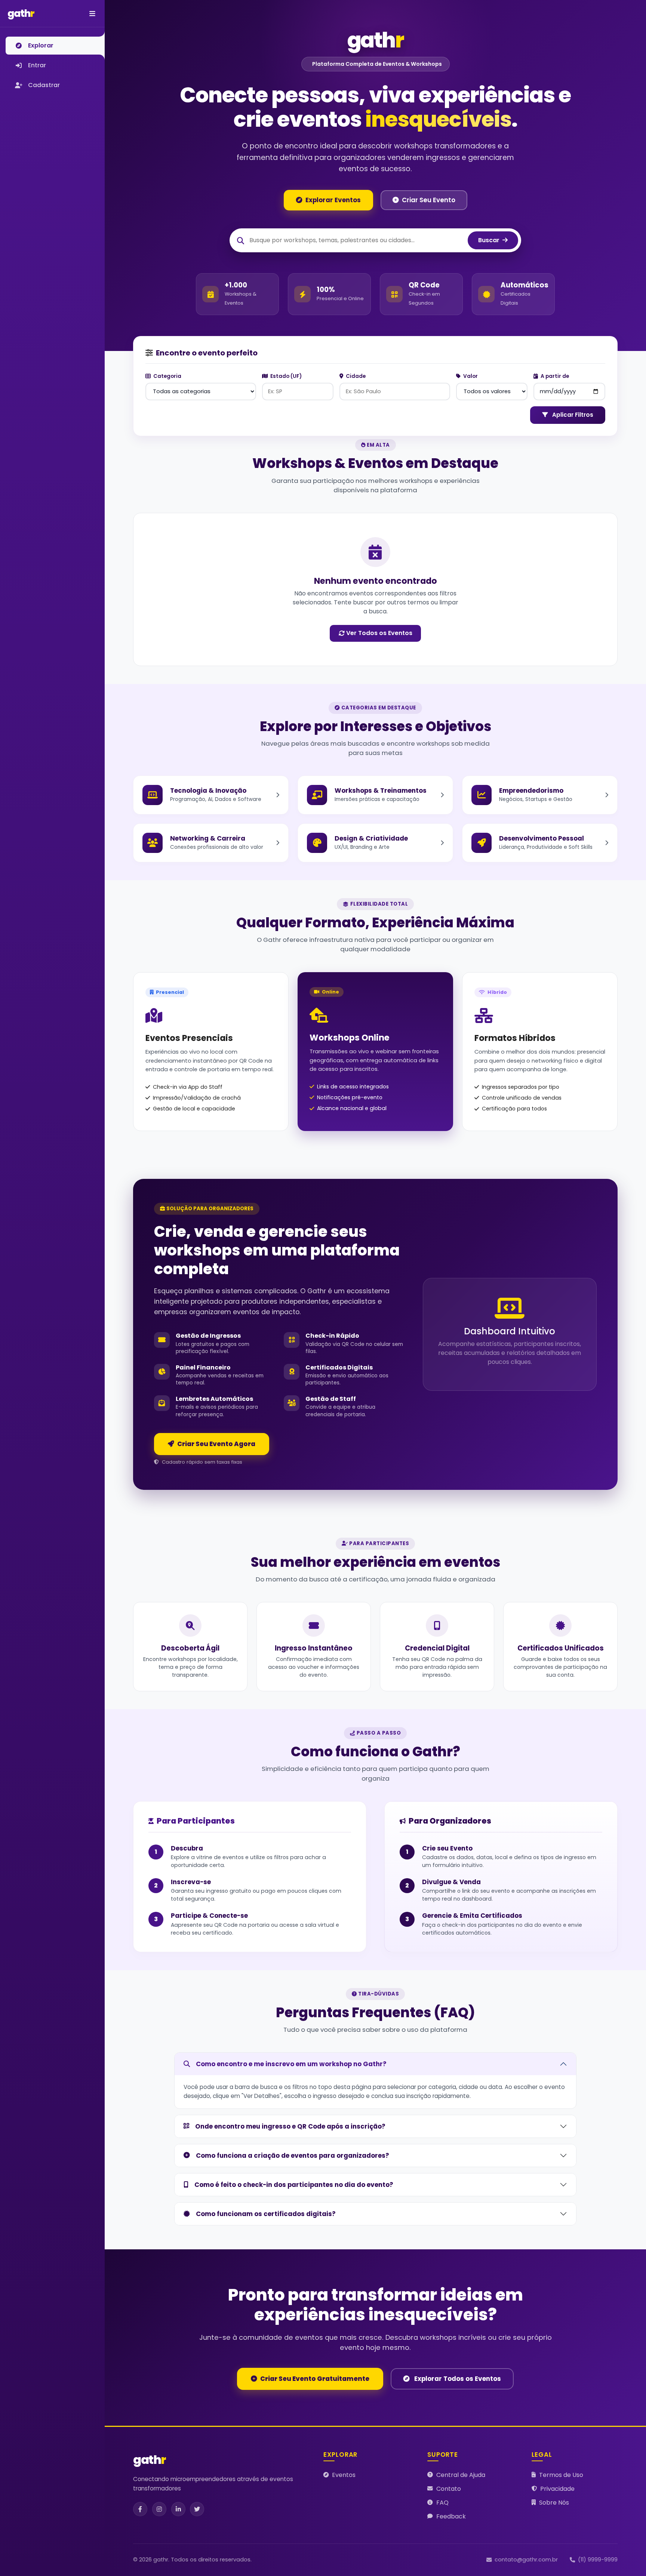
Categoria (167, 376)
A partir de (554, 376)
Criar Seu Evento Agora (216, 1444)
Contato (449, 2489)
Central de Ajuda (461, 2475)
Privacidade (557, 2489)
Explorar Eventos (333, 200)
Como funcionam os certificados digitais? (266, 2214)
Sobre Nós (554, 2503)
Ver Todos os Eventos (379, 633)
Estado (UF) (285, 376)
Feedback (451, 2516)
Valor (470, 376)
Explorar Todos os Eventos (457, 2379)
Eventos (344, 2475)
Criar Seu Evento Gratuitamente (315, 2379)
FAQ (442, 2503)
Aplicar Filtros (572, 415)
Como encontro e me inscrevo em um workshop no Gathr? (291, 2064)
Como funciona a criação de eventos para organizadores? (293, 2156)
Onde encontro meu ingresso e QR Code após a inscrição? (290, 2126)
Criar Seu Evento (429, 200)
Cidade (355, 376)
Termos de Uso (561, 2475)
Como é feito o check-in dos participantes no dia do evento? (294, 2185)
